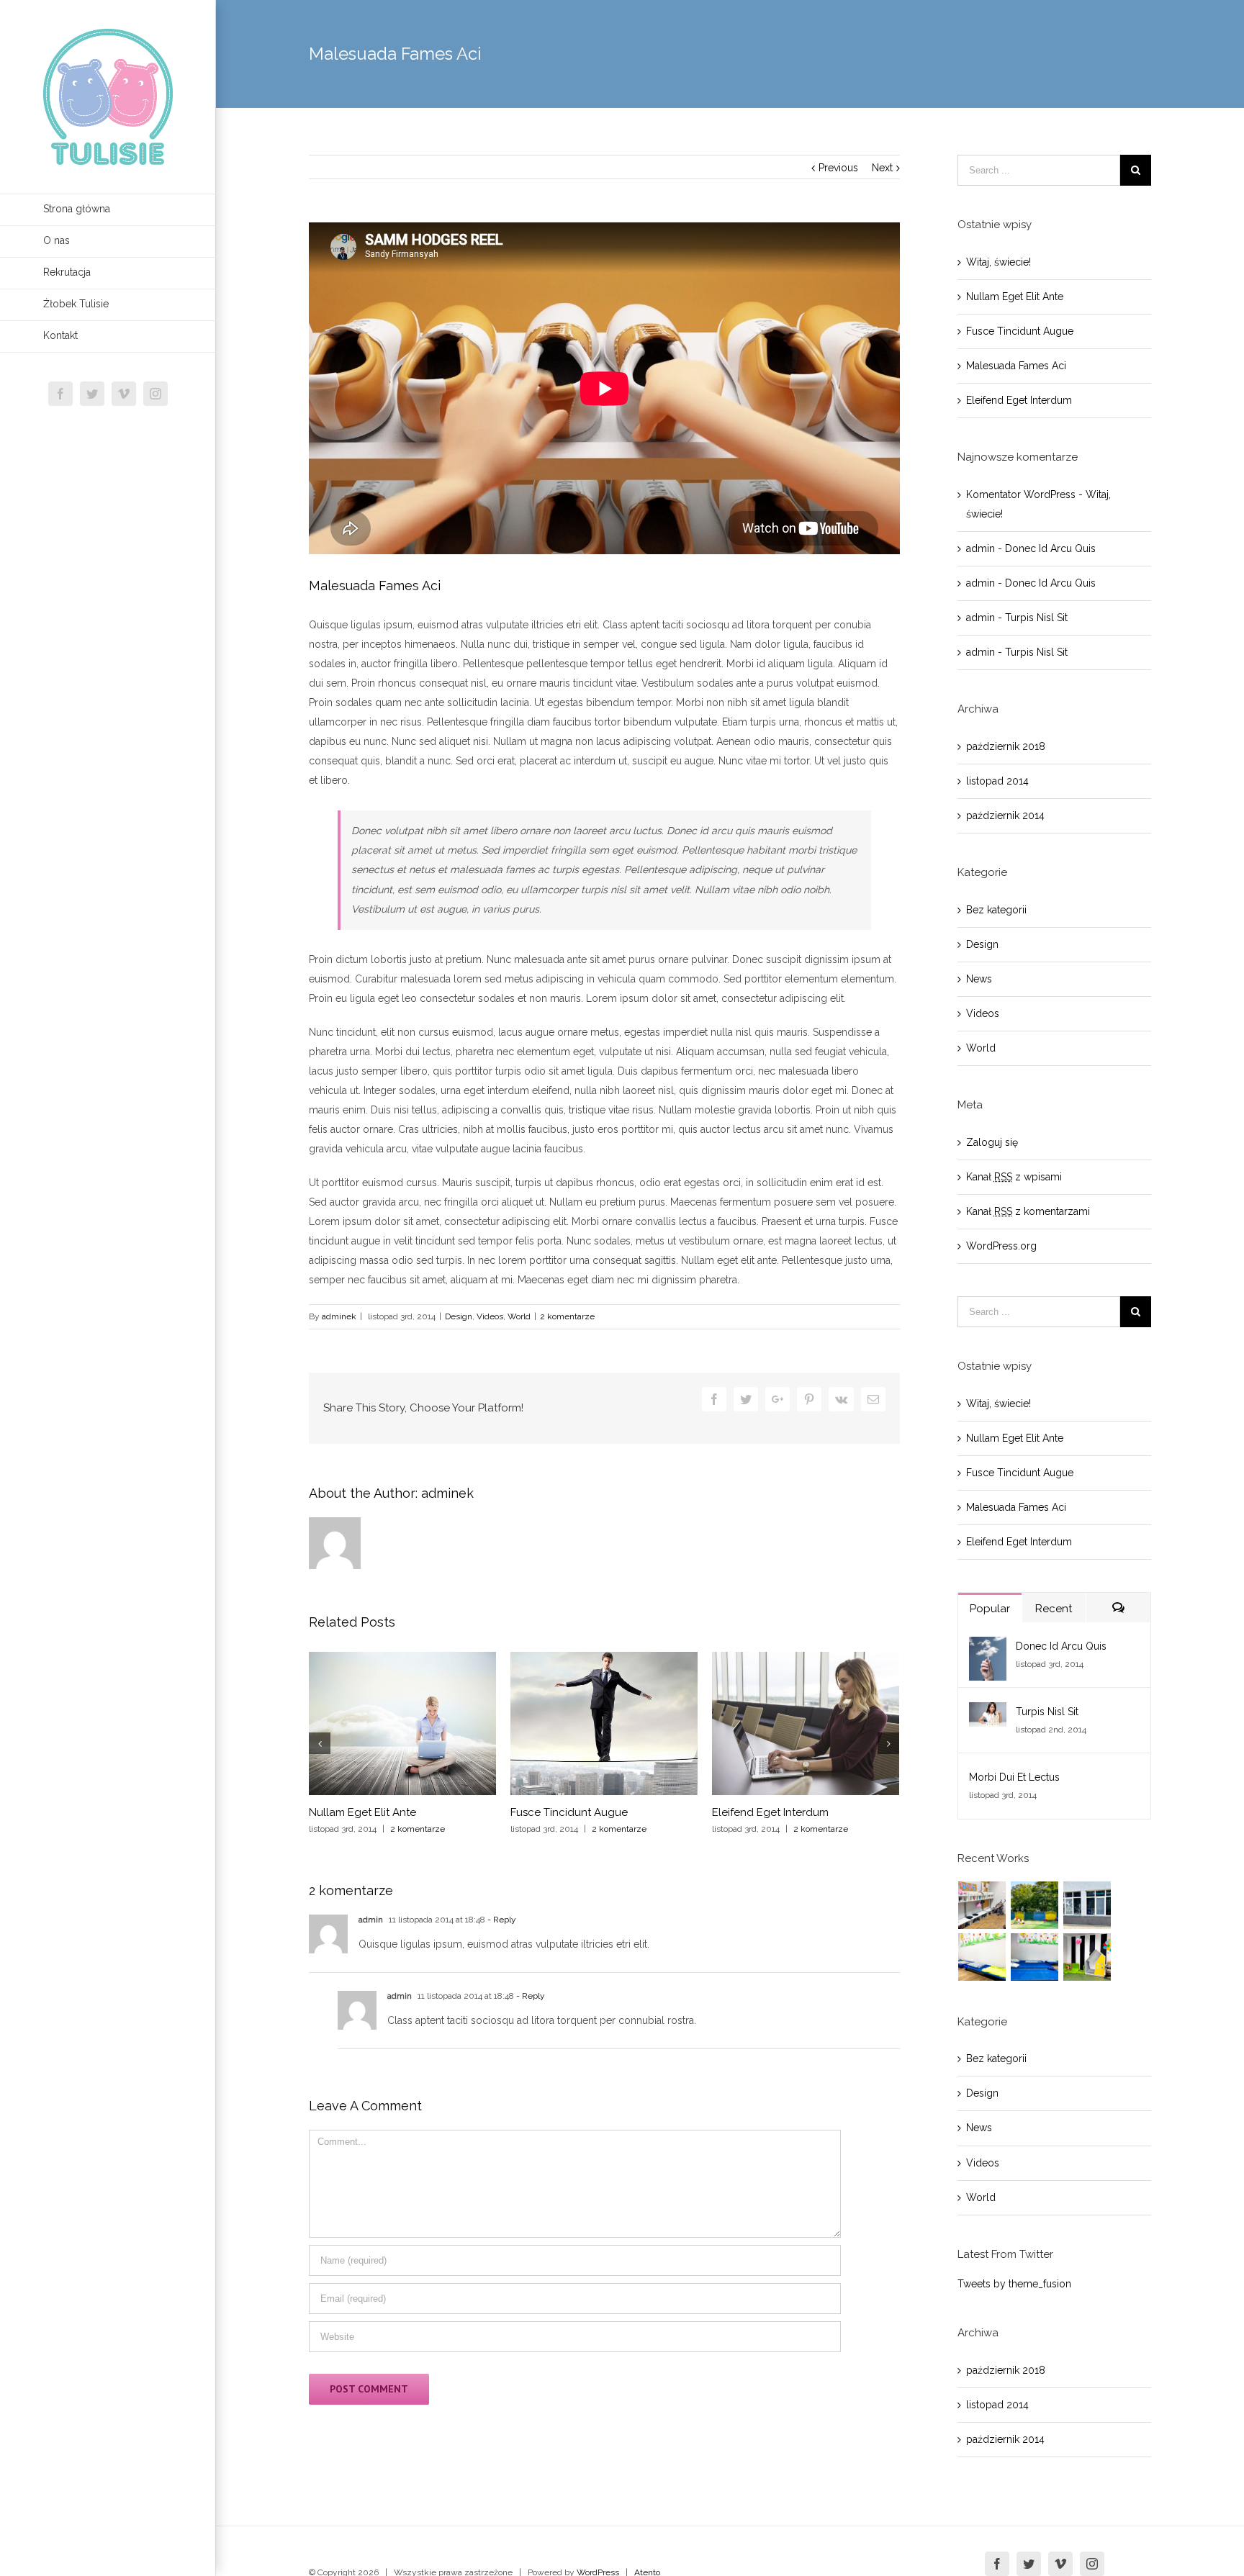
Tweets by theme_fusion (1014, 2284)
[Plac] (1035, 1905)
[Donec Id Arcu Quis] (988, 1646)
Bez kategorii (996, 910)
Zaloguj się (992, 1142)
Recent (1054, 1609)
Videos (490, 1316)
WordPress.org (1001, 1246)
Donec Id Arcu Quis (1050, 548)
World (519, 1316)
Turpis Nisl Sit (1036, 618)
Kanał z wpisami (1014, 1177)
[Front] (1087, 1905)
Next (882, 168)
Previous (838, 168)
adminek (339, 1316)
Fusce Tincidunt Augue (569, 1812)
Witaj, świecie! (999, 262)
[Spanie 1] (982, 1957)
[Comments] (1118, 1608)
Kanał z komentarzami (1028, 1211)
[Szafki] (982, 1905)
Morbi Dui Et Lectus (1014, 1777)
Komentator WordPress (1021, 494)
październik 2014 (1005, 815)
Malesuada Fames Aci (1016, 366)
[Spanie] (1035, 1957)
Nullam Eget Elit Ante (362, 1812)
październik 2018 (1006, 746)
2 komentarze (567, 1316)
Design (459, 1316)
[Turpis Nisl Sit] (988, 1712)
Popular (990, 1609)
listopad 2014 (997, 781)
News (979, 979)
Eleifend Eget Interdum (770, 1812)
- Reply (501, 1920)
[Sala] (1087, 1957)
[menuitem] (108, 210)
